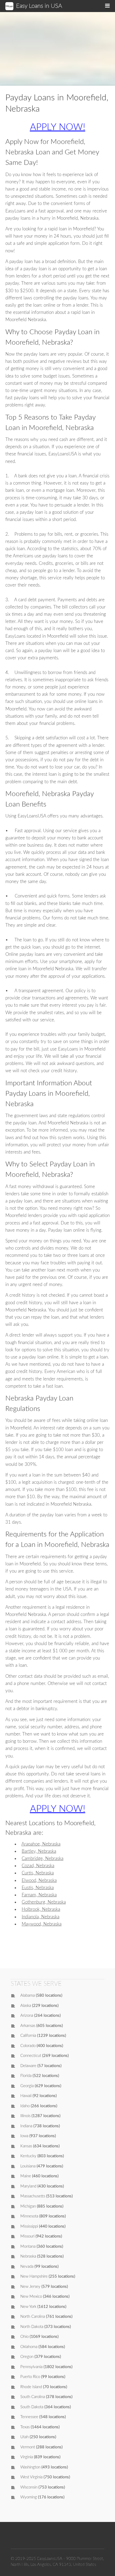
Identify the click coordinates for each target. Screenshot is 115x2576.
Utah (24, 2437)
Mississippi (29, 2226)
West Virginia (31, 2477)
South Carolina (33, 2397)
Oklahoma (29, 2347)
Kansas (26, 2146)
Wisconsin (29, 2487)
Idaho (25, 2106)
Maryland (28, 2186)
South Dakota (32, 2407)
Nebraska (28, 2256)
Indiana (26, 2126)
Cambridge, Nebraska (43, 1858)
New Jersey (30, 2287)
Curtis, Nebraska (38, 1873)
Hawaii (26, 2096)
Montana (28, 2246)
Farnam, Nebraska (39, 1895)
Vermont (28, 2447)
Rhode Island (31, 2387)
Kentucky (28, 2156)
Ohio (24, 2337)
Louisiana (28, 2166)
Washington (30, 2467)
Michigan (28, 2206)
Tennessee (29, 2417)
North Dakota (32, 2327)
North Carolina (33, 2317)
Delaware (28, 2066)
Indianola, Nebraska (41, 1917)
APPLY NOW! (58, 127)
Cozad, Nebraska (38, 1866)
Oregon (27, 2357)
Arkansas (28, 2026)
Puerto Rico (30, 2377)
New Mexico (31, 2297)
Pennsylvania (31, 2367)
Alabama (28, 1995)
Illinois (25, 2116)
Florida (26, 2076)
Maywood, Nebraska (42, 1924)
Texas (25, 2427)
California (28, 2036)
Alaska (26, 2006)
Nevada (27, 2267)
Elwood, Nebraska (39, 1880)
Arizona (27, 2016)
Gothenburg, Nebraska (44, 1902)
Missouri (27, 2236)
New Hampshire (34, 2276)
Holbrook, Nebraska (41, 1909)
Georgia (27, 2086)
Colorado (28, 2046)
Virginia (27, 2457)
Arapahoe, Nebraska (41, 1844)
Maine (26, 2176)
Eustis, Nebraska (38, 1888)
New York (28, 2307)
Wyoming (29, 2497)
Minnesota (29, 2216)
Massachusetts (33, 2196)
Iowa (24, 2136)
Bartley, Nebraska (39, 1851)
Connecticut (31, 2056)
